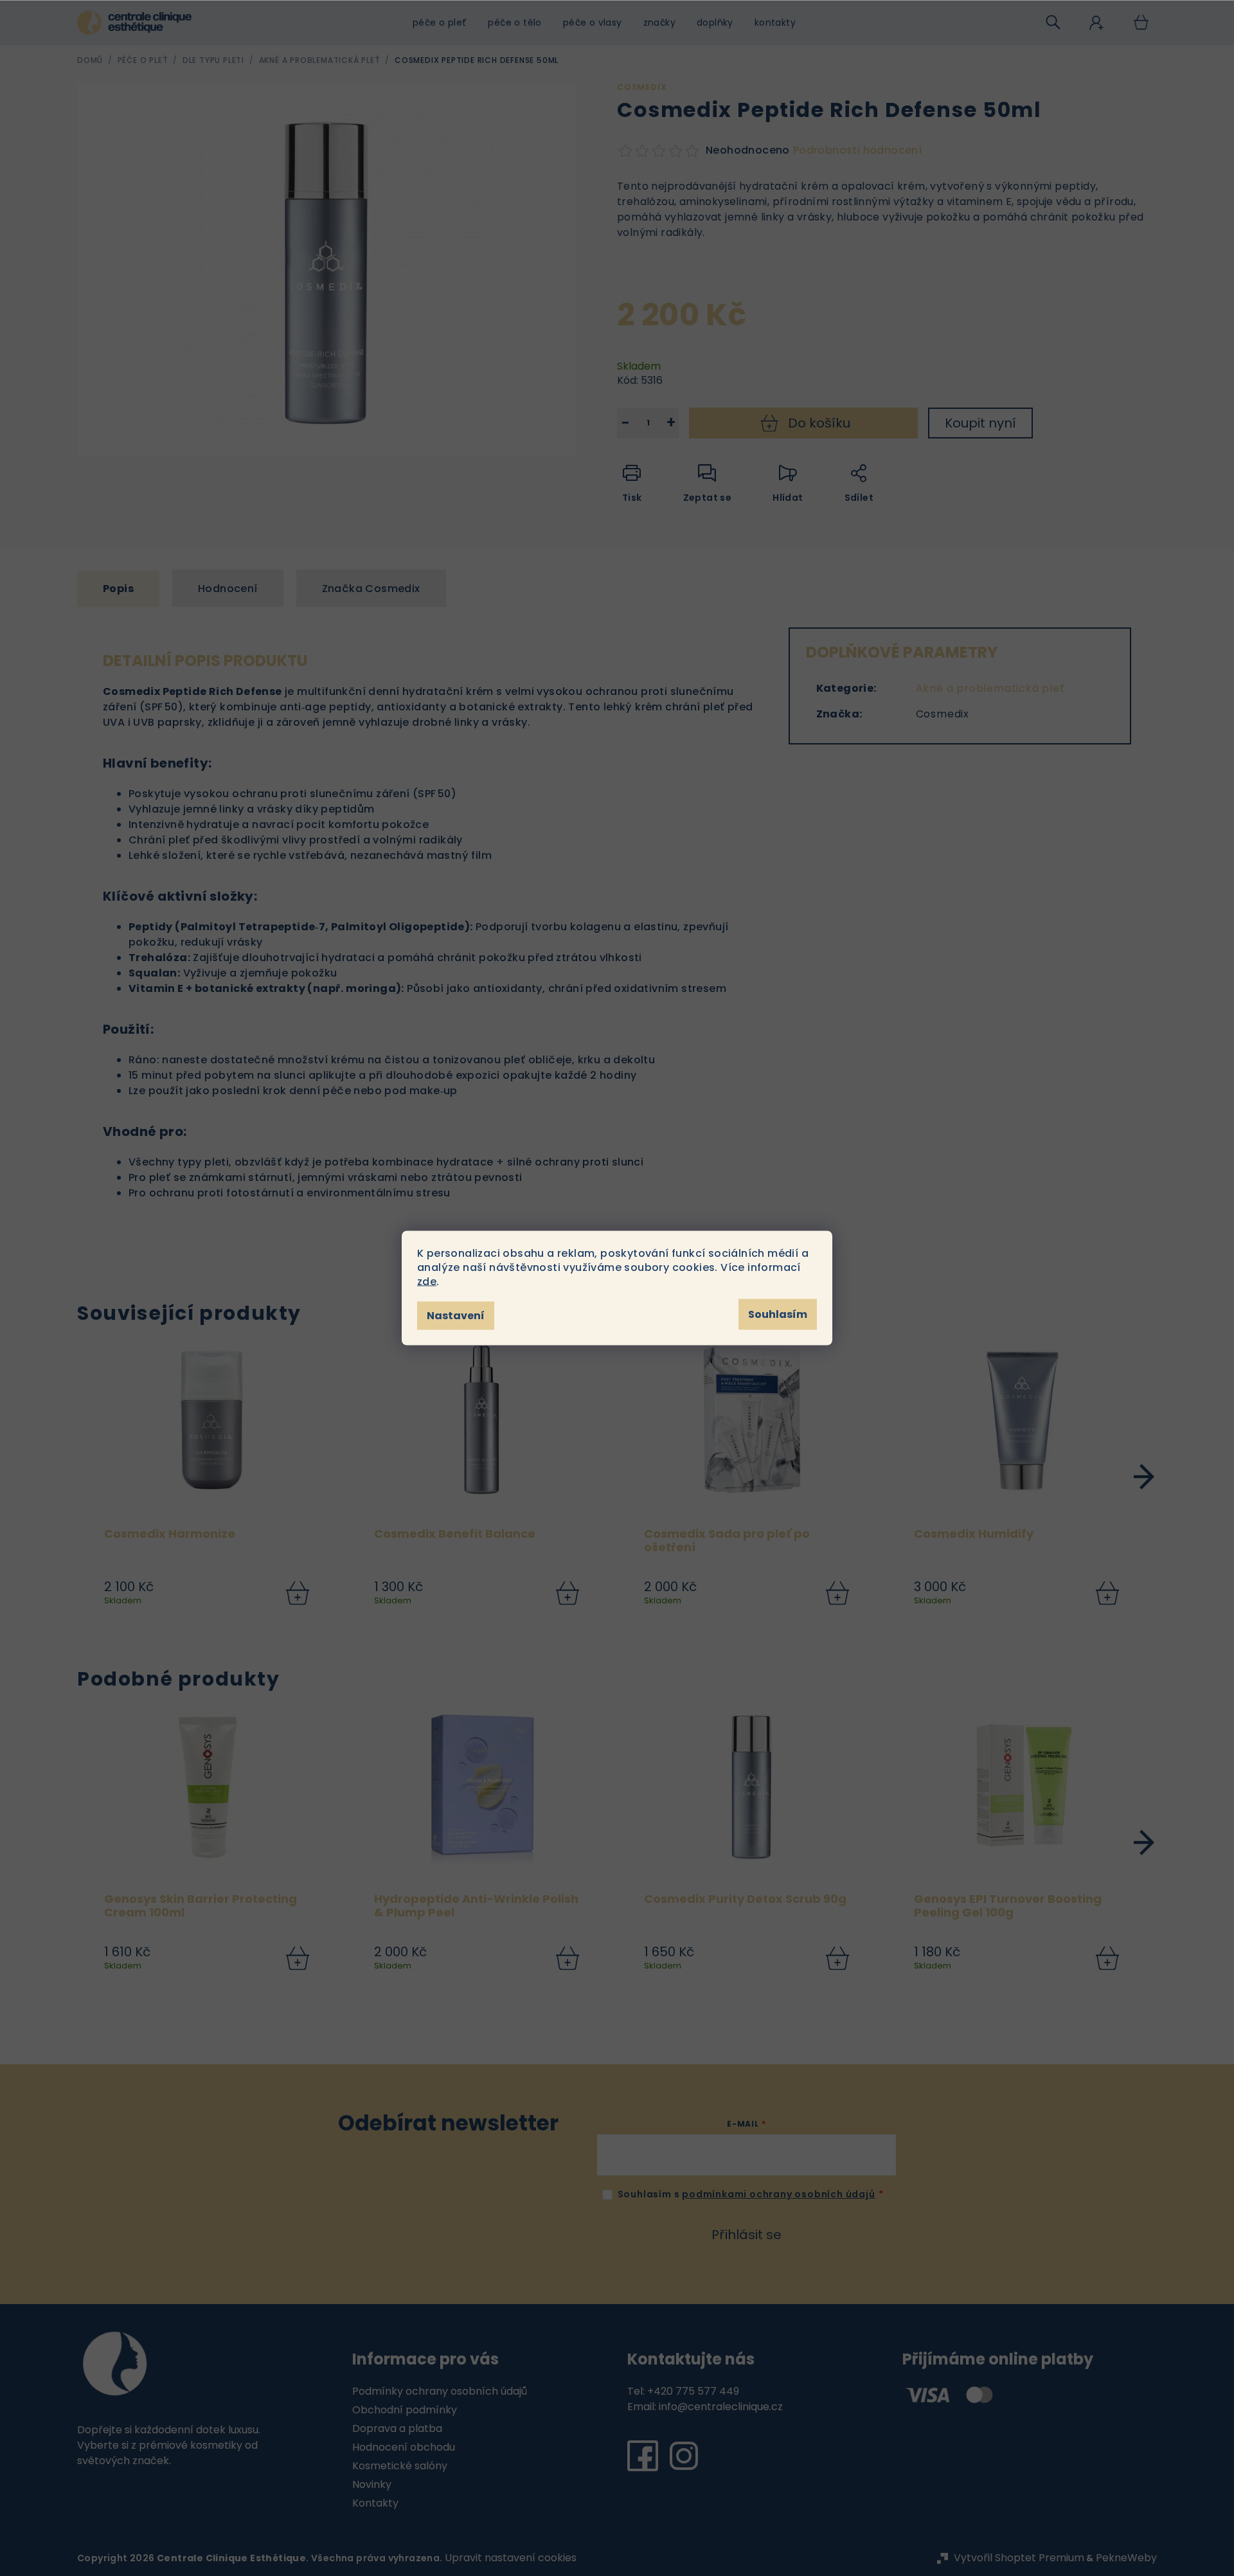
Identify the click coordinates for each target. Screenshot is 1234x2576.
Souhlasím (778, 1314)
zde (427, 1282)
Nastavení (456, 1316)
